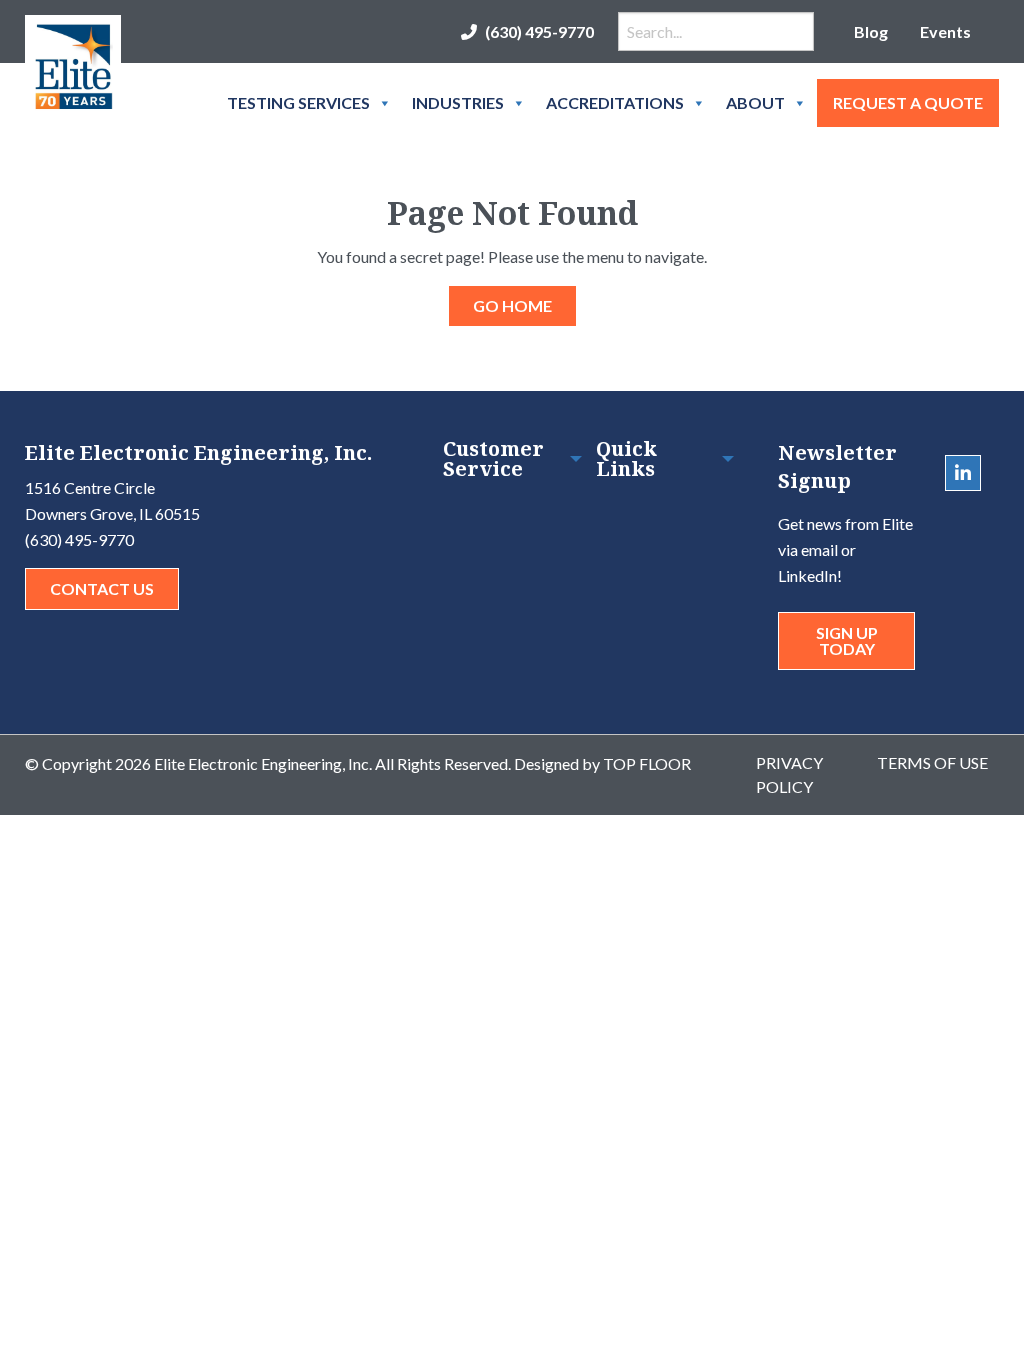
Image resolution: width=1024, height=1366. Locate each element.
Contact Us (102, 588)
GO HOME (512, 305)
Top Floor (647, 763)
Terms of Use (932, 762)
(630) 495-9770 (539, 31)
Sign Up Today (847, 640)
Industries (458, 102)
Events (945, 31)
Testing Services (298, 102)
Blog (871, 31)
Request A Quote (908, 102)
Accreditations (615, 102)
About (755, 102)
